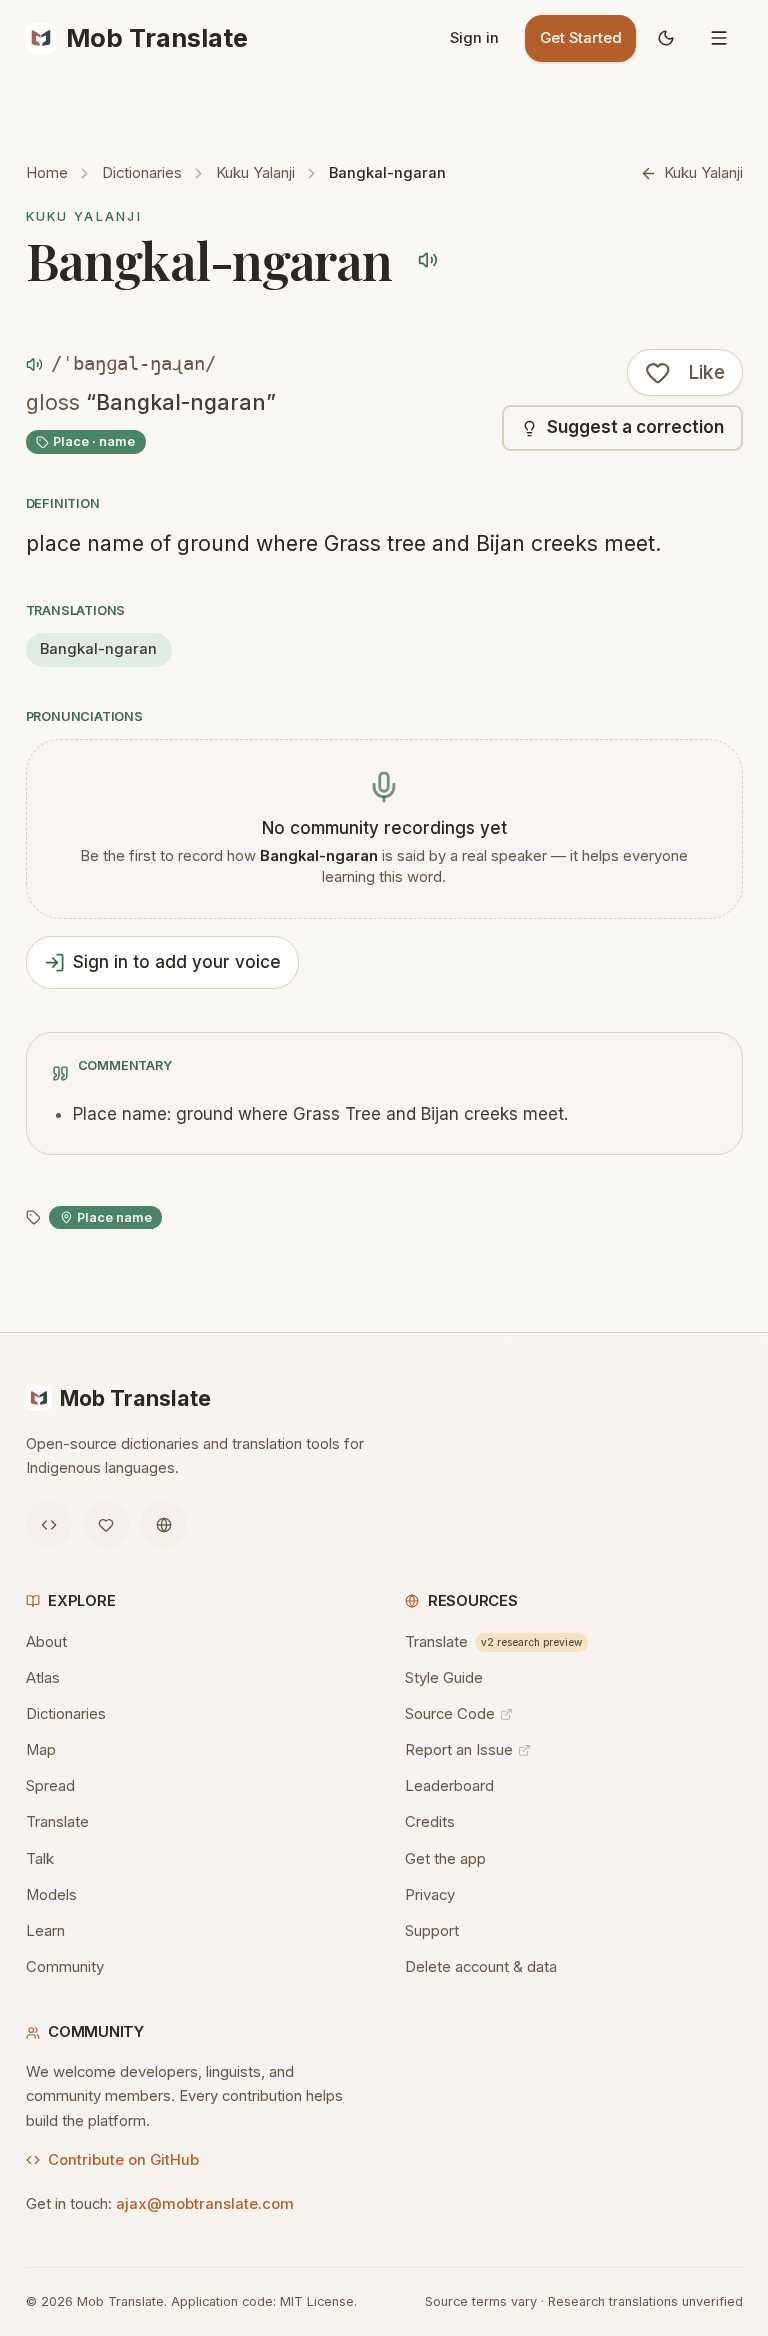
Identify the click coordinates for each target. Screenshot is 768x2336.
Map (41, 1750)
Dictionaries (142, 173)
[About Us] (163, 1524)
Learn (45, 1931)
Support (432, 1931)
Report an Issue (459, 1750)
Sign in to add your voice (177, 962)
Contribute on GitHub (123, 2160)
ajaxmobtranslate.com (205, 2204)
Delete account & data (481, 1967)
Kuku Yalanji (255, 173)
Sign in (474, 38)
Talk (40, 1859)
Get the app (445, 1859)
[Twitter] (106, 1524)
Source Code (450, 1714)
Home (47, 173)
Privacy (430, 1895)
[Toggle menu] (719, 38)
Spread (50, 1786)
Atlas (43, 1678)
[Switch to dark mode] (666, 38)
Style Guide (444, 1678)
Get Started (581, 38)
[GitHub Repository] (49, 1524)
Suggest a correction (635, 427)
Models (51, 1895)
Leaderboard (449, 1786)
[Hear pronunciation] (427, 260)
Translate (57, 1822)
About (46, 1642)
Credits (430, 1822)
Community (65, 1967)
